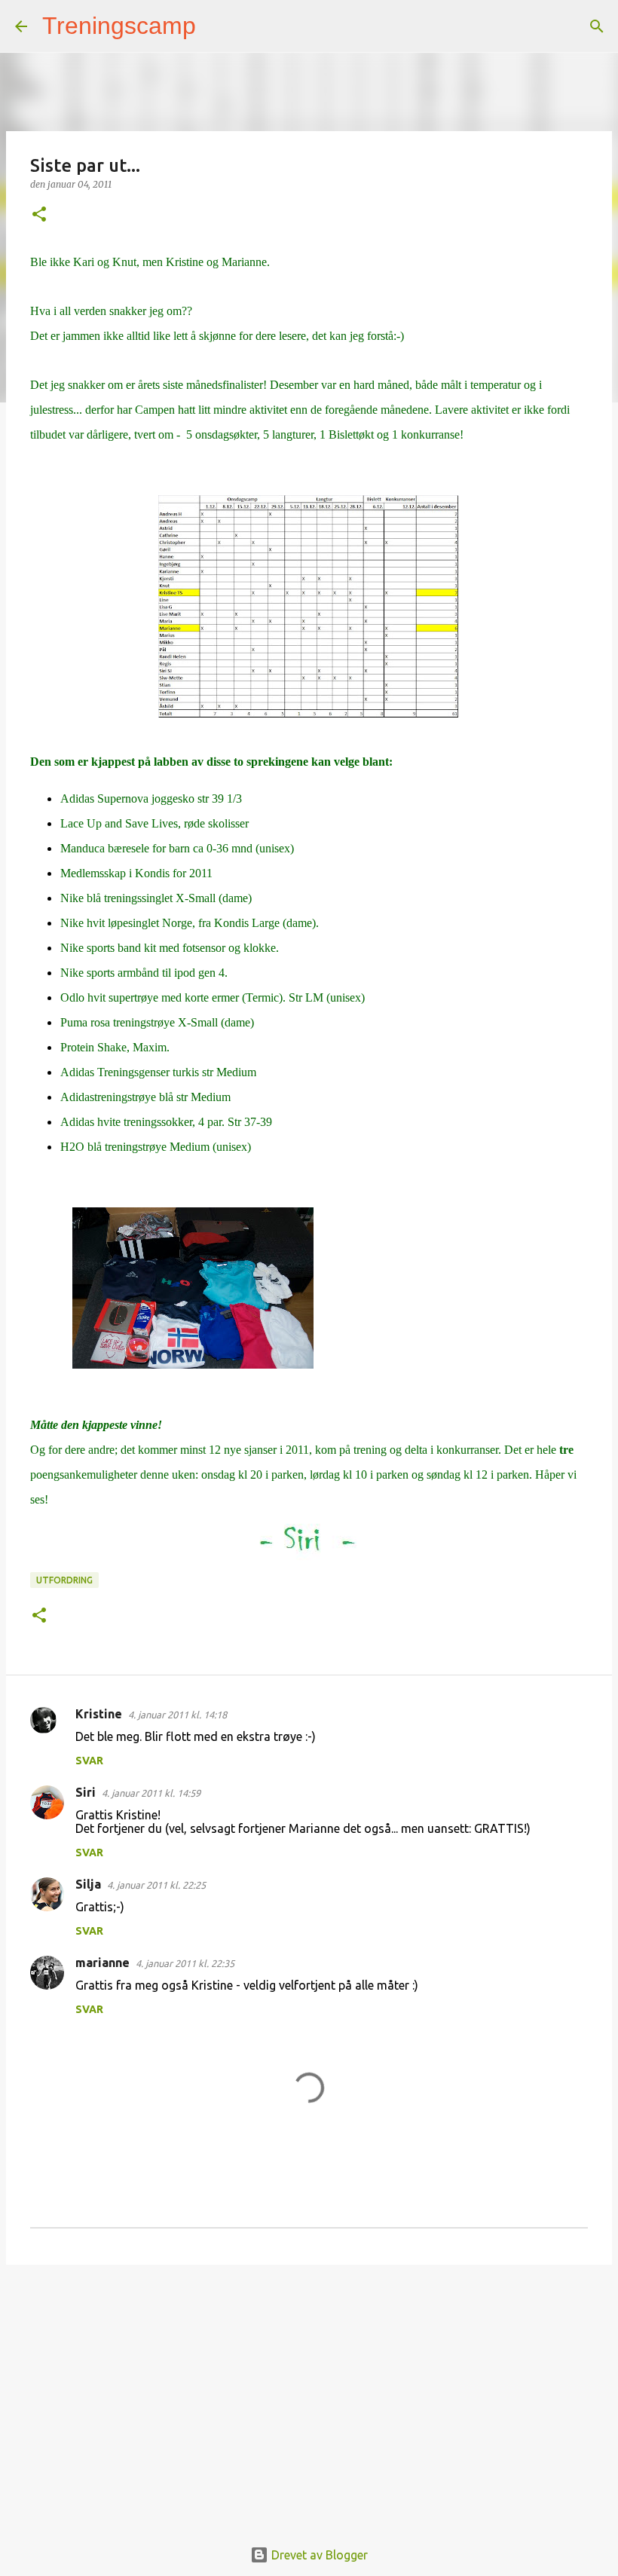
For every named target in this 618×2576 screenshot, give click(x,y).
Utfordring (64, 1580)
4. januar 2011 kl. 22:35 (185, 1963)
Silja (88, 1884)
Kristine (99, 1714)
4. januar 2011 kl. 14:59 (151, 1793)
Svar (89, 1761)
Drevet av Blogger (318, 2555)
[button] (39, 215)
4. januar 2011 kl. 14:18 (177, 1715)
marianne (102, 1963)
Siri (86, 1792)
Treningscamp (119, 26)
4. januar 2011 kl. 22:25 (156, 1885)
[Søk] (217, 26)
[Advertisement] (309, 2393)
